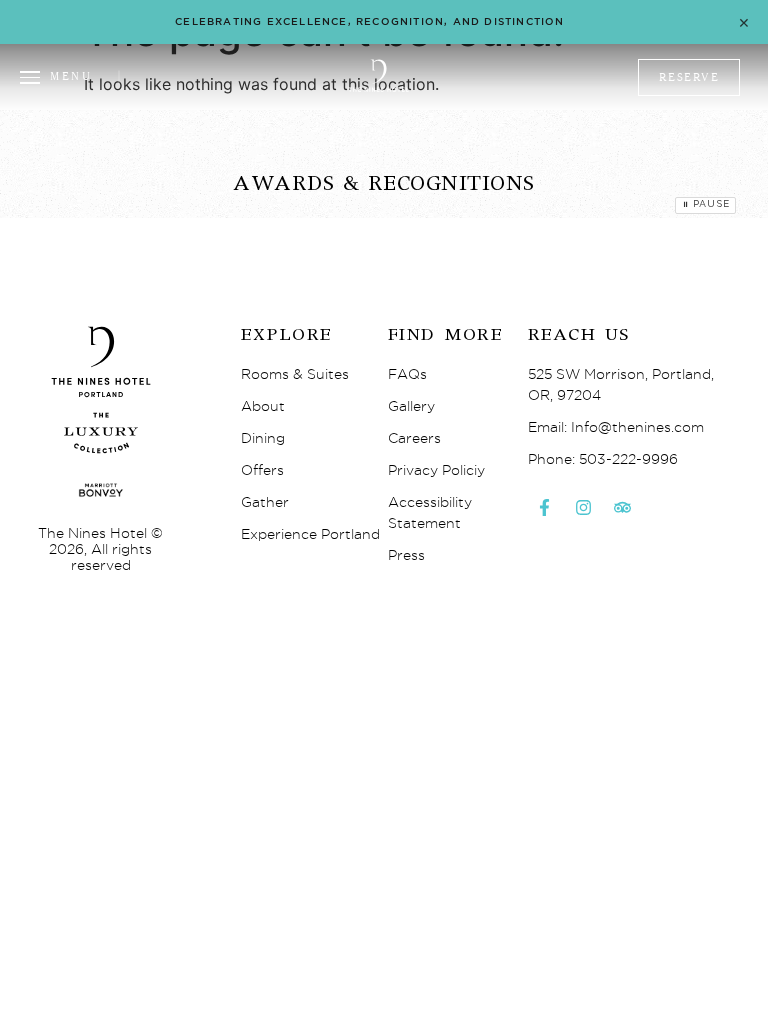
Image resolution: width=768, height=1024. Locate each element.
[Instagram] (584, 507)
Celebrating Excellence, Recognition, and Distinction (369, 21)
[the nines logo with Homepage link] (378, 89)
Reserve (689, 77)
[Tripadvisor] (623, 507)
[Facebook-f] (545, 507)
